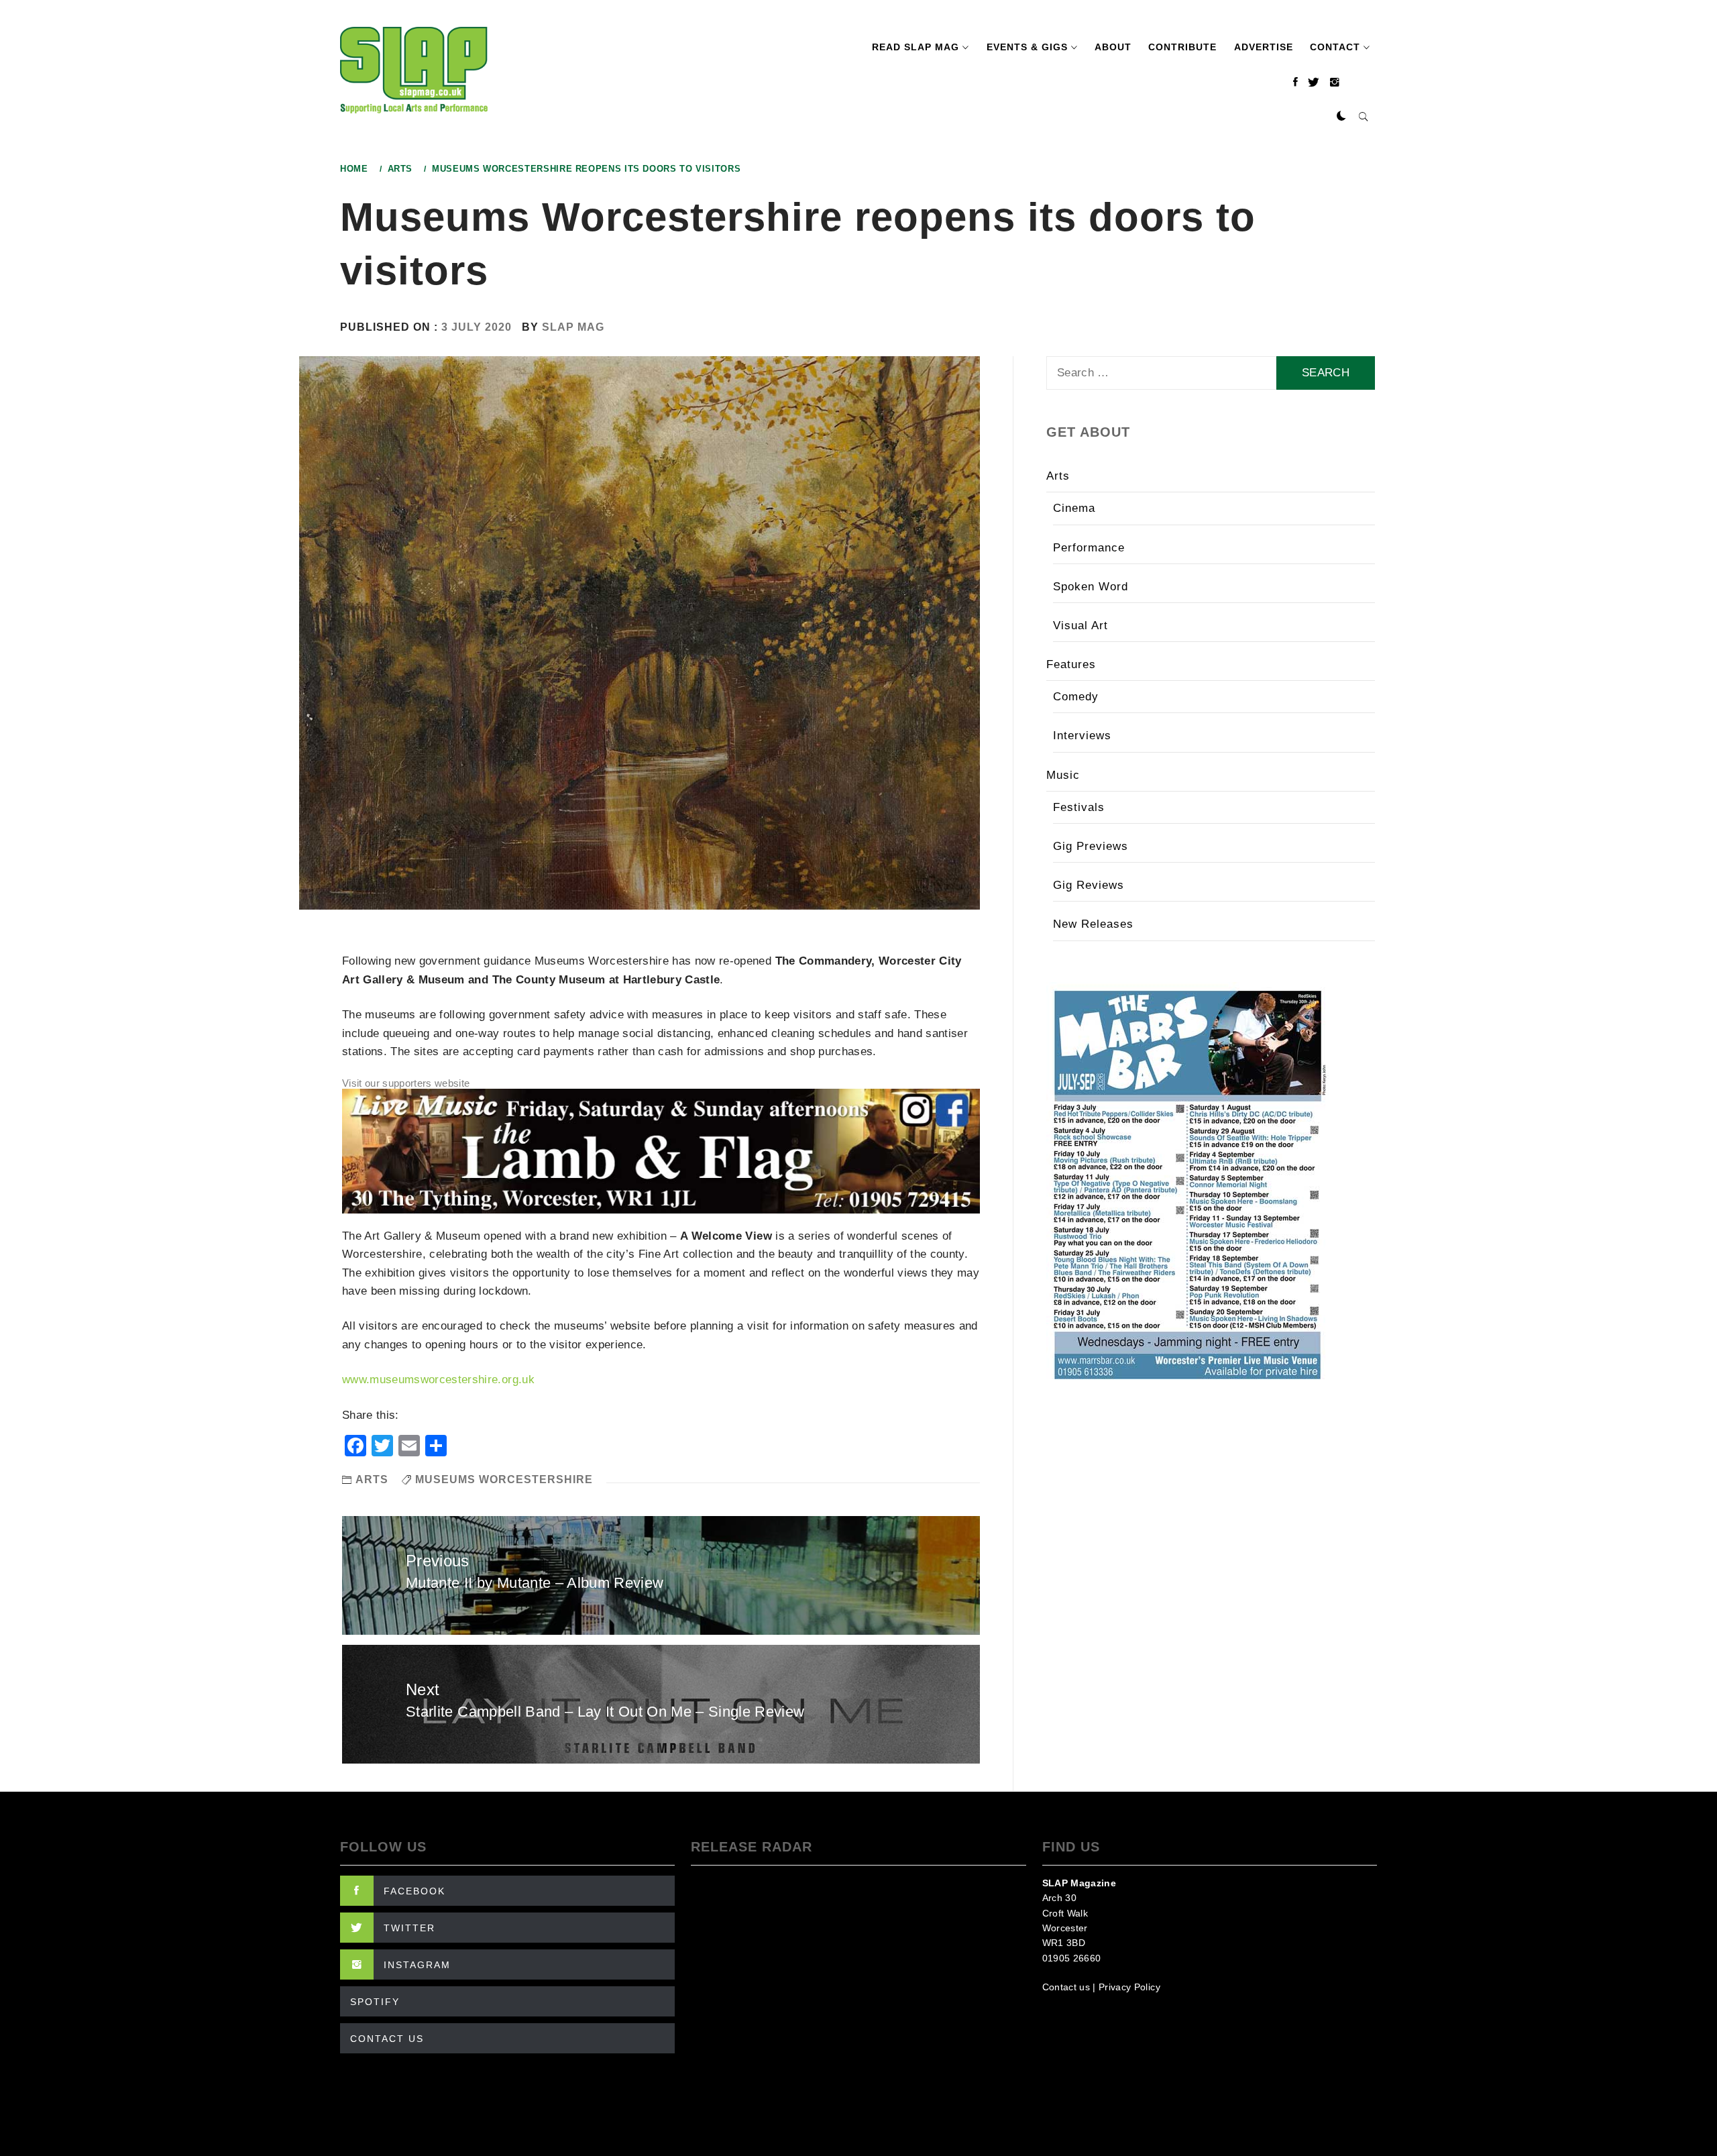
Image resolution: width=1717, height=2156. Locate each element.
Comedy (1076, 697)
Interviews (1082, 736)
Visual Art (1081, 626)
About (1113, 47)
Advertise (1264, 47)
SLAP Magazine (1079, 1883)
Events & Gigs (1027, 47)
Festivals (1079, 807)
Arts (372, 1479)
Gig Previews (1091, 846)
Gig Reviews (1089, 885)
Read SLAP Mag (916, 47)
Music (1063, 775)
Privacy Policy (1129, 1987)
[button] (1341, 117)
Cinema (1074, 508)
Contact (1335, 47)
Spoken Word (1091, 587)
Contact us (1066, 1987)
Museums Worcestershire (504, 1479)
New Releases (1093, 924)
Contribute (1182, 47)
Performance (1089, 548)
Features (1071, 664)
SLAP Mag (573, 327)
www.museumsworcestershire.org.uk (438, 1380)
